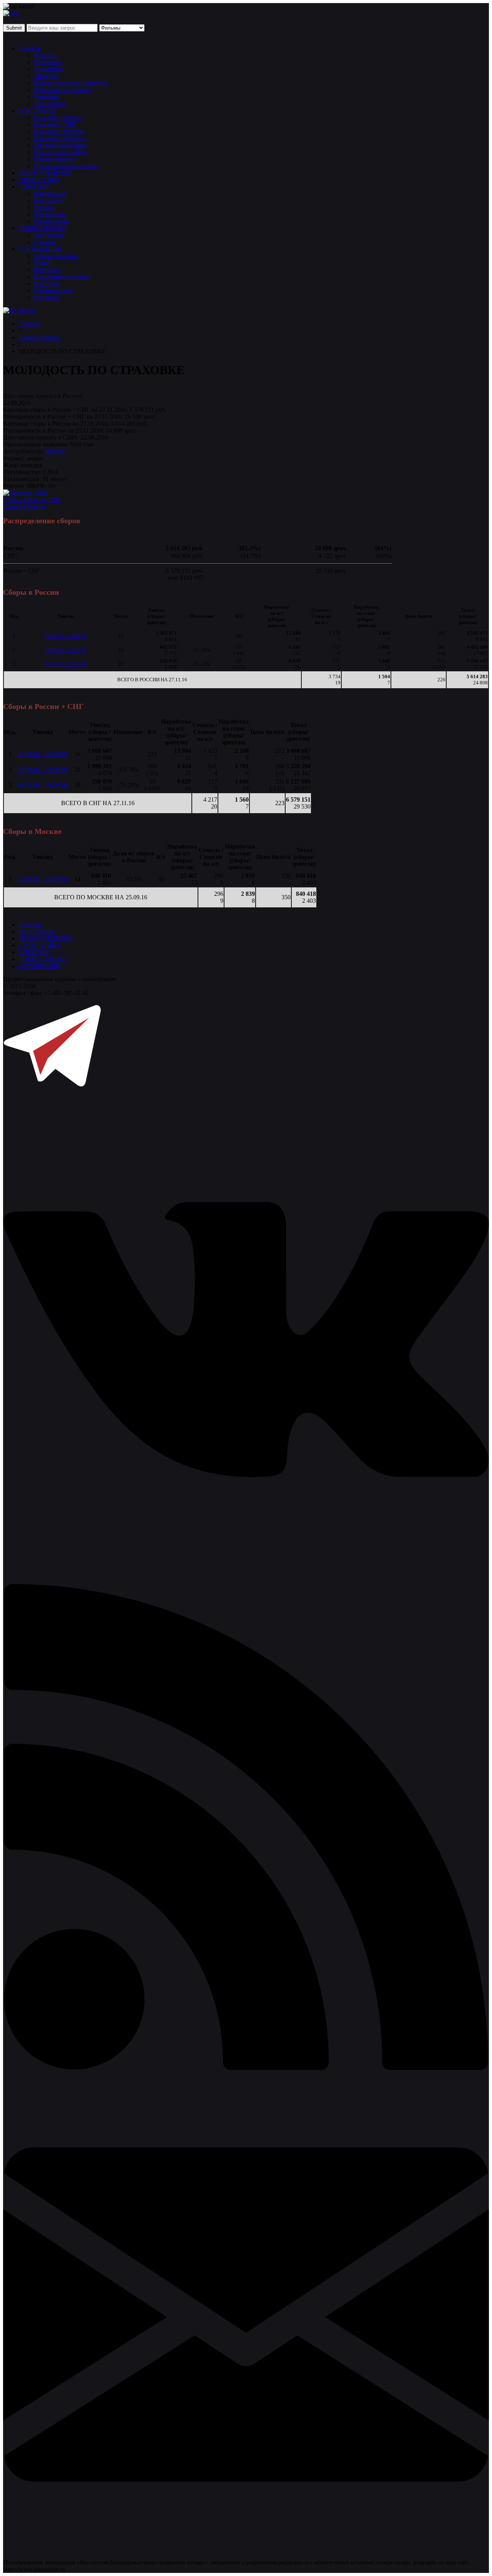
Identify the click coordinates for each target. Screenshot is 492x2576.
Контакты (47, 270)
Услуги (43, 263)
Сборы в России (24, 507)
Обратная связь (54, 290)
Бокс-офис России (58, 117)
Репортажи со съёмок (62, 90)
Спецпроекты (52, 221)
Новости (30, 48)
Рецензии (46, 97)
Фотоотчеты (50, 214)
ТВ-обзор (46, 76)
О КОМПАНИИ (40, 249)
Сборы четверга (55, 159)
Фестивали (48, 201)
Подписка (47, 297)
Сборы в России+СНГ (32, 500)
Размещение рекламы (62, 277)
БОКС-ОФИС (37, 111)
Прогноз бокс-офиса (61, 152)
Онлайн (44, 207)
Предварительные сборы (66, 166)
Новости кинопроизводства (70, 83)
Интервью (47, 62)
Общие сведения (56, 256)
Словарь (45, 242)
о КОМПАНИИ (39, 966)
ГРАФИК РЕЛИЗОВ (45, 173)
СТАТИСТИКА (39, 180)
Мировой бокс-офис (60, 145)
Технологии (50, 104)
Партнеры (47, 284)
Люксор (55, 451)
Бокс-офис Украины (60, 138)
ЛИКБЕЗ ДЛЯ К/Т (43, 228)
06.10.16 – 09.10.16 (66, 664)
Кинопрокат (50, 194)
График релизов (39, 337)
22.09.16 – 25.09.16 (66, 636)
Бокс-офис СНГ (54, 124)
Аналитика (48, 69)
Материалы (49, 235)
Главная (29, 324)
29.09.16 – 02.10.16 (66, 650)
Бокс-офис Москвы (59, 131)
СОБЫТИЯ (34, 187)
